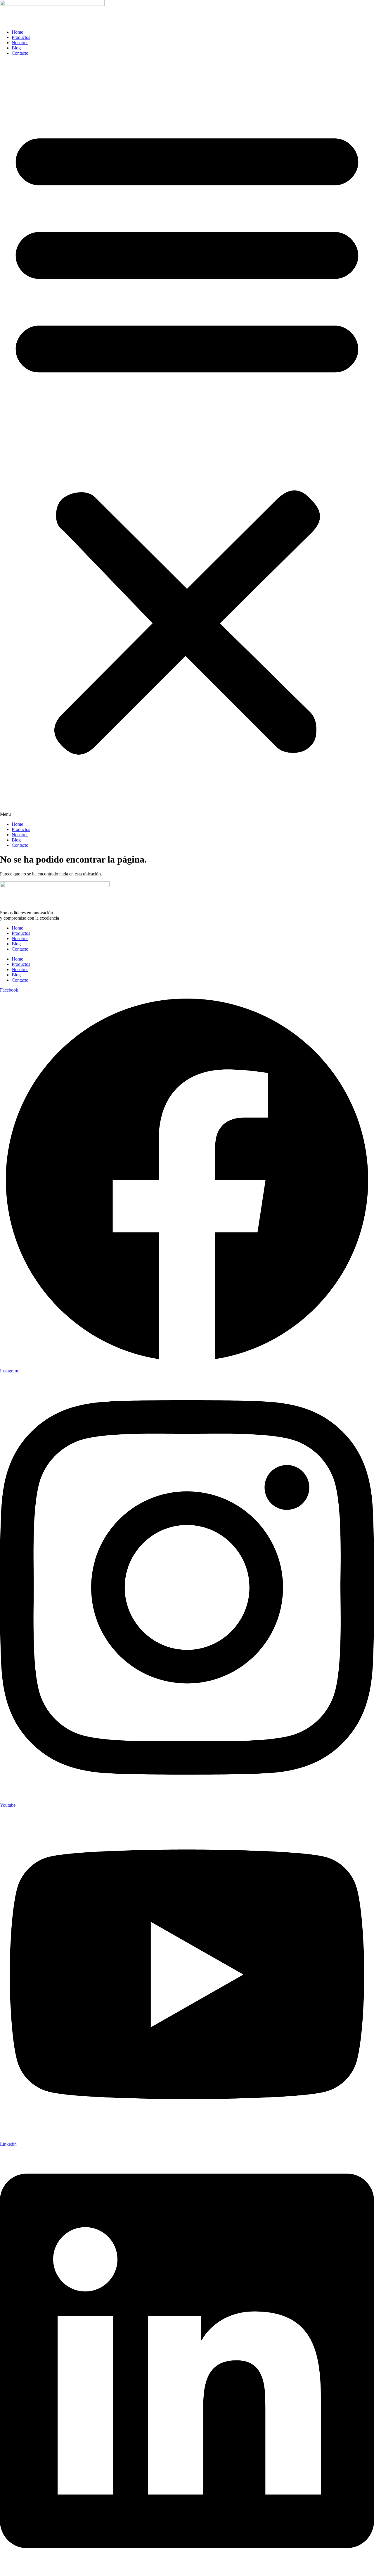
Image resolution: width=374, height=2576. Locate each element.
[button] (187, 439)
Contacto (20, 53)
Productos (21, 37)
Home (17, 32)
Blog (16, 48)
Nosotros (20, 43)
